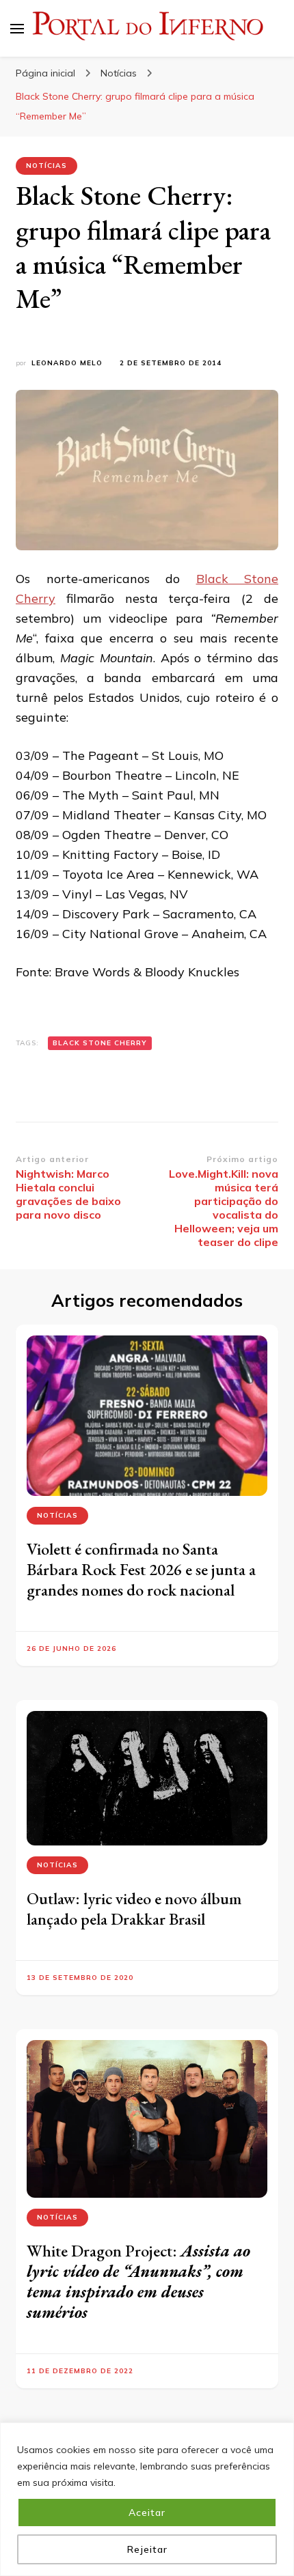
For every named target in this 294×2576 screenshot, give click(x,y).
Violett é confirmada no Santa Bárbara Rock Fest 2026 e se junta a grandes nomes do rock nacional (141, 1569)
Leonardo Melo (67, 363)
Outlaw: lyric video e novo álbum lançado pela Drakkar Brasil (134, 1909)
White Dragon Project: (138, 2281)
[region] (147, 2499)
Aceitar (147, 2513)
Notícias (46, 166)
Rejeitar (147, 2549)
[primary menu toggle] (17, 29)
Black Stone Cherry (100, 1043)
